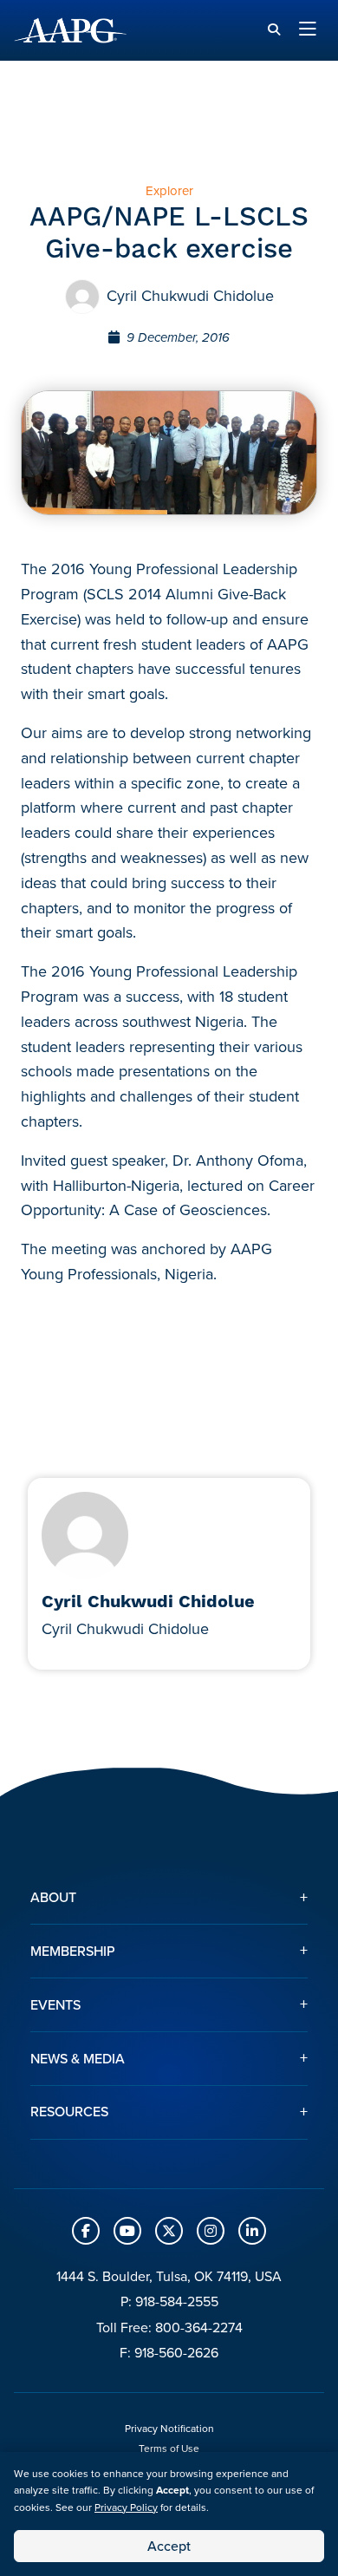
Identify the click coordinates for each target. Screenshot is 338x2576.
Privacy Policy (126, 2507)
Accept (169, 2546)
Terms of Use (169, 2449)
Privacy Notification (169, 2429)
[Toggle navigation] (308, 30)
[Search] (274, 30)
